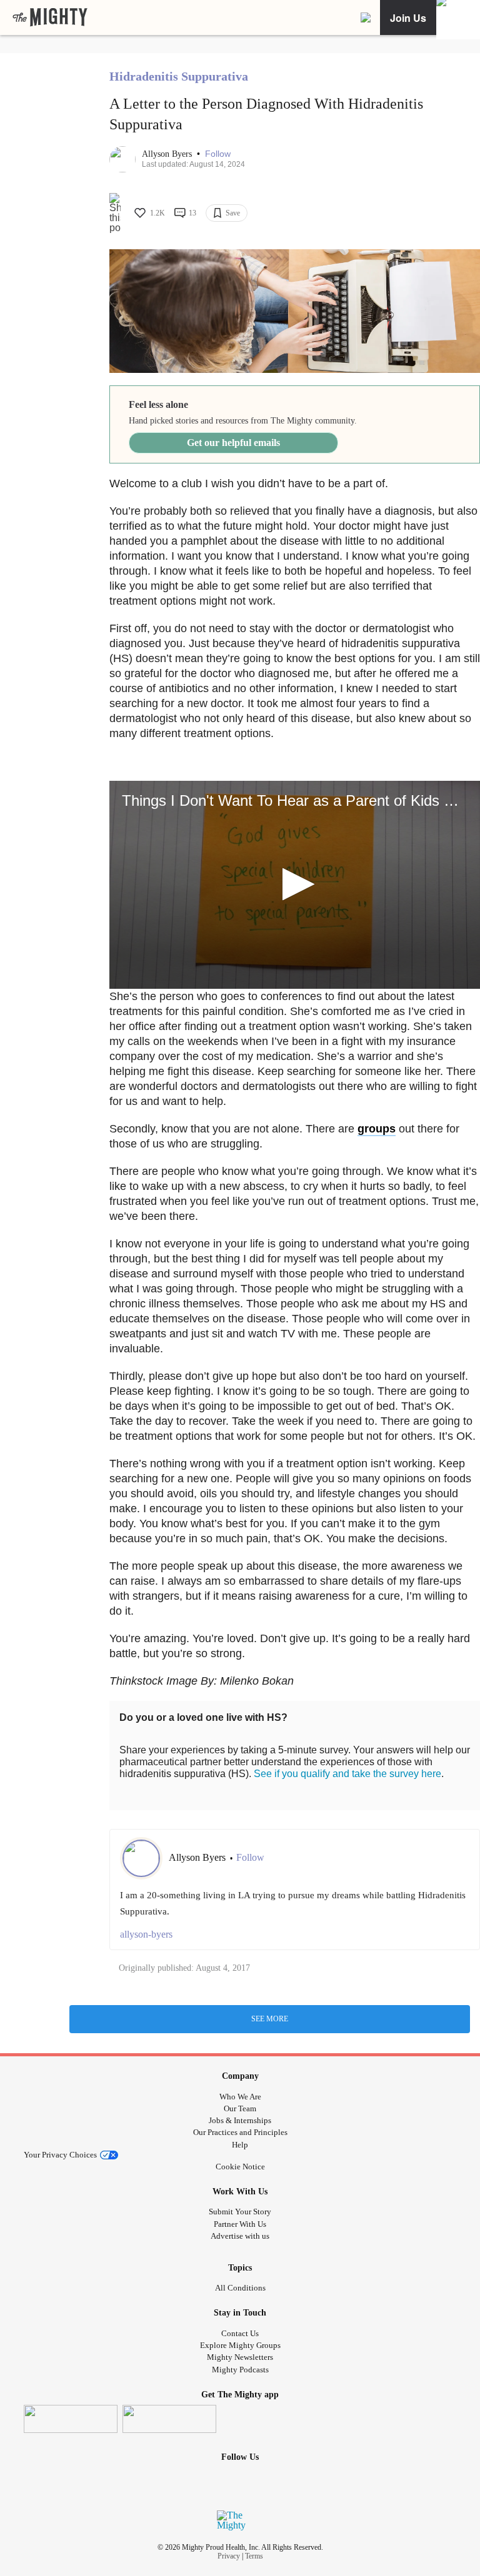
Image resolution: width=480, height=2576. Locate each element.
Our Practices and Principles (240, 2132)
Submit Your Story (240, 2212)
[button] (218, 154)
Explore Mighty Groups (240, 2345)
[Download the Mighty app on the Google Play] (169, 2419)
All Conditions (240, 2288)
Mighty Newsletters (240, 2357)
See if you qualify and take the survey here (347, 1774)
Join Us (408, 18)
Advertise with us (240, 2236)
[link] (50, 17)
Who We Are (240, 2097)
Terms (254, 2556)
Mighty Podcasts (240, 2370)
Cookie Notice (240, 2167)
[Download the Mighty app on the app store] (71, 2419)
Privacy (229, 2556)
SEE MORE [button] (270, 2019)
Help (240, 2145)
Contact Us (240, 2333)
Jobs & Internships (240, 2120)
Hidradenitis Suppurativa (179, 76)
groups (377, 1129)
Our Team (240, 2108)
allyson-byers (146, 1934)
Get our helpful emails (233, 443)
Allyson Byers (168, 154)
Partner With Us (240, 2224)
